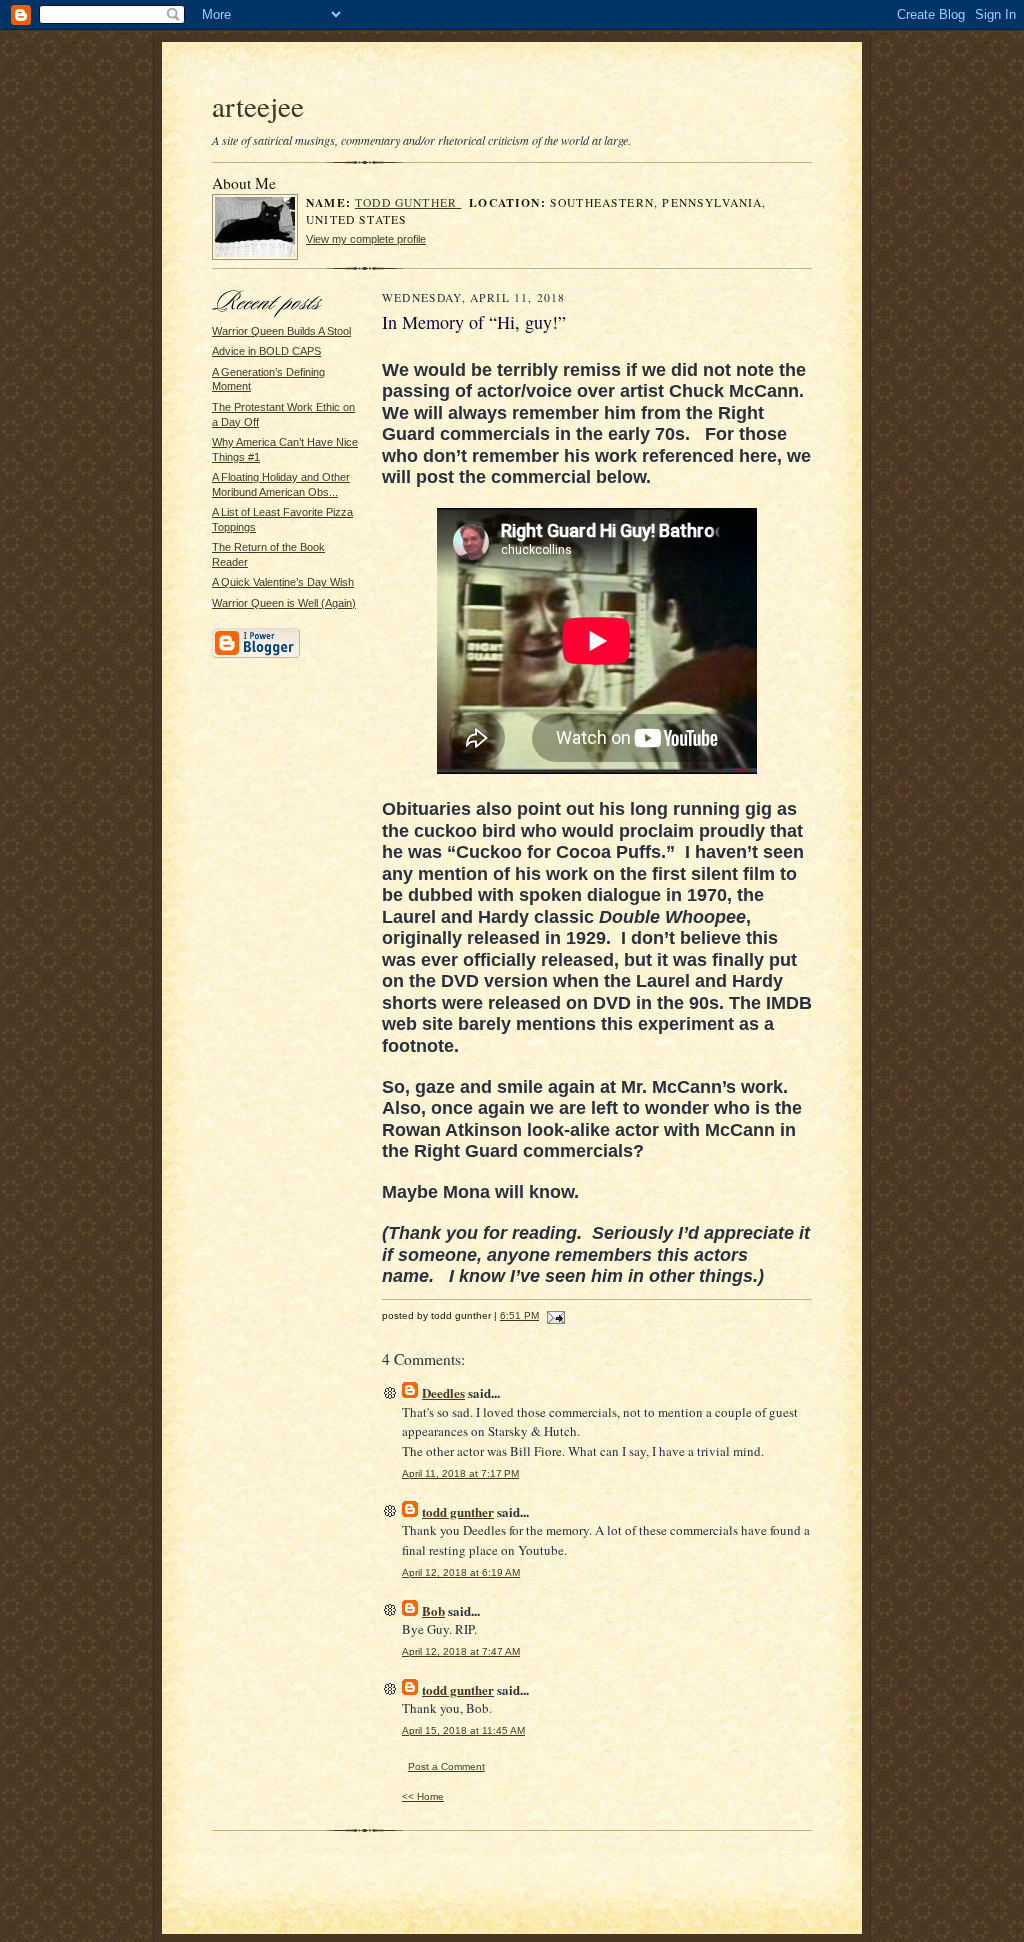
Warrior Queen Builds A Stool (281, 331)
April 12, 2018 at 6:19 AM (461, 1572)
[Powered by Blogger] (256, 655)
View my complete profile (366, 239)
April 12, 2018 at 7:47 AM (461, 1651)
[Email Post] (553, 1315)
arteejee (258, 105)
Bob (433, 1610)
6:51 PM (519, 1315)
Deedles (443, 1392)
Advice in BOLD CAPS (266, 351)
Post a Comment (446, 1766)
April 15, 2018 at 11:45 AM (463, 1730)
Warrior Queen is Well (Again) (284, 603)
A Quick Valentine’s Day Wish (283, 582)
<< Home (423, 1796)
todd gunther (408, 202)
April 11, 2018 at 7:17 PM (460, 1473)
